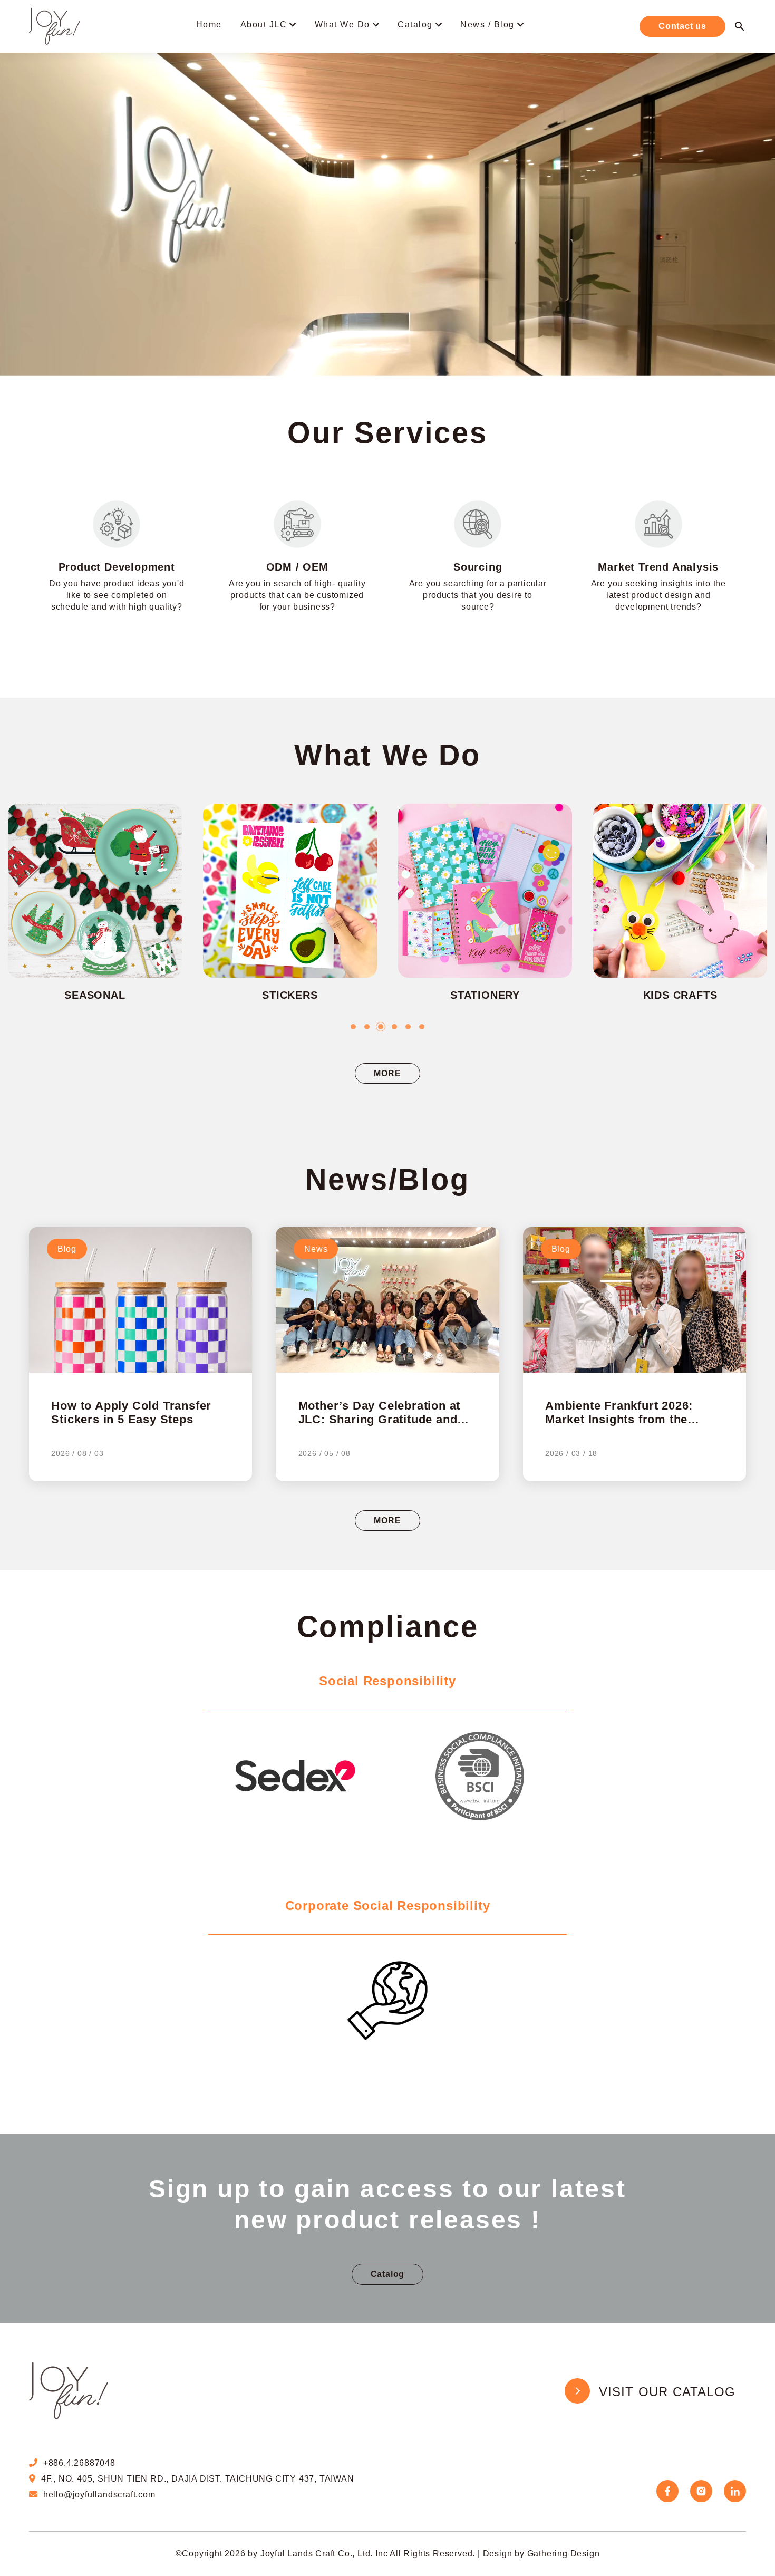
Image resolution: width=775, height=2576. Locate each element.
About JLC (264, 25)
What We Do (342, 25)
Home (209, 25)
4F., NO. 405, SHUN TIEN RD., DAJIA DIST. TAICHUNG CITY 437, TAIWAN (198, 2479)
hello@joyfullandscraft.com (99, 2495)
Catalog (415, 25)
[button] (353, 1027)
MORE (387, 1073)
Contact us (682, 26)
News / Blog (487, 25)
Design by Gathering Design (541, 2554)
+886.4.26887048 (79, 2463)
